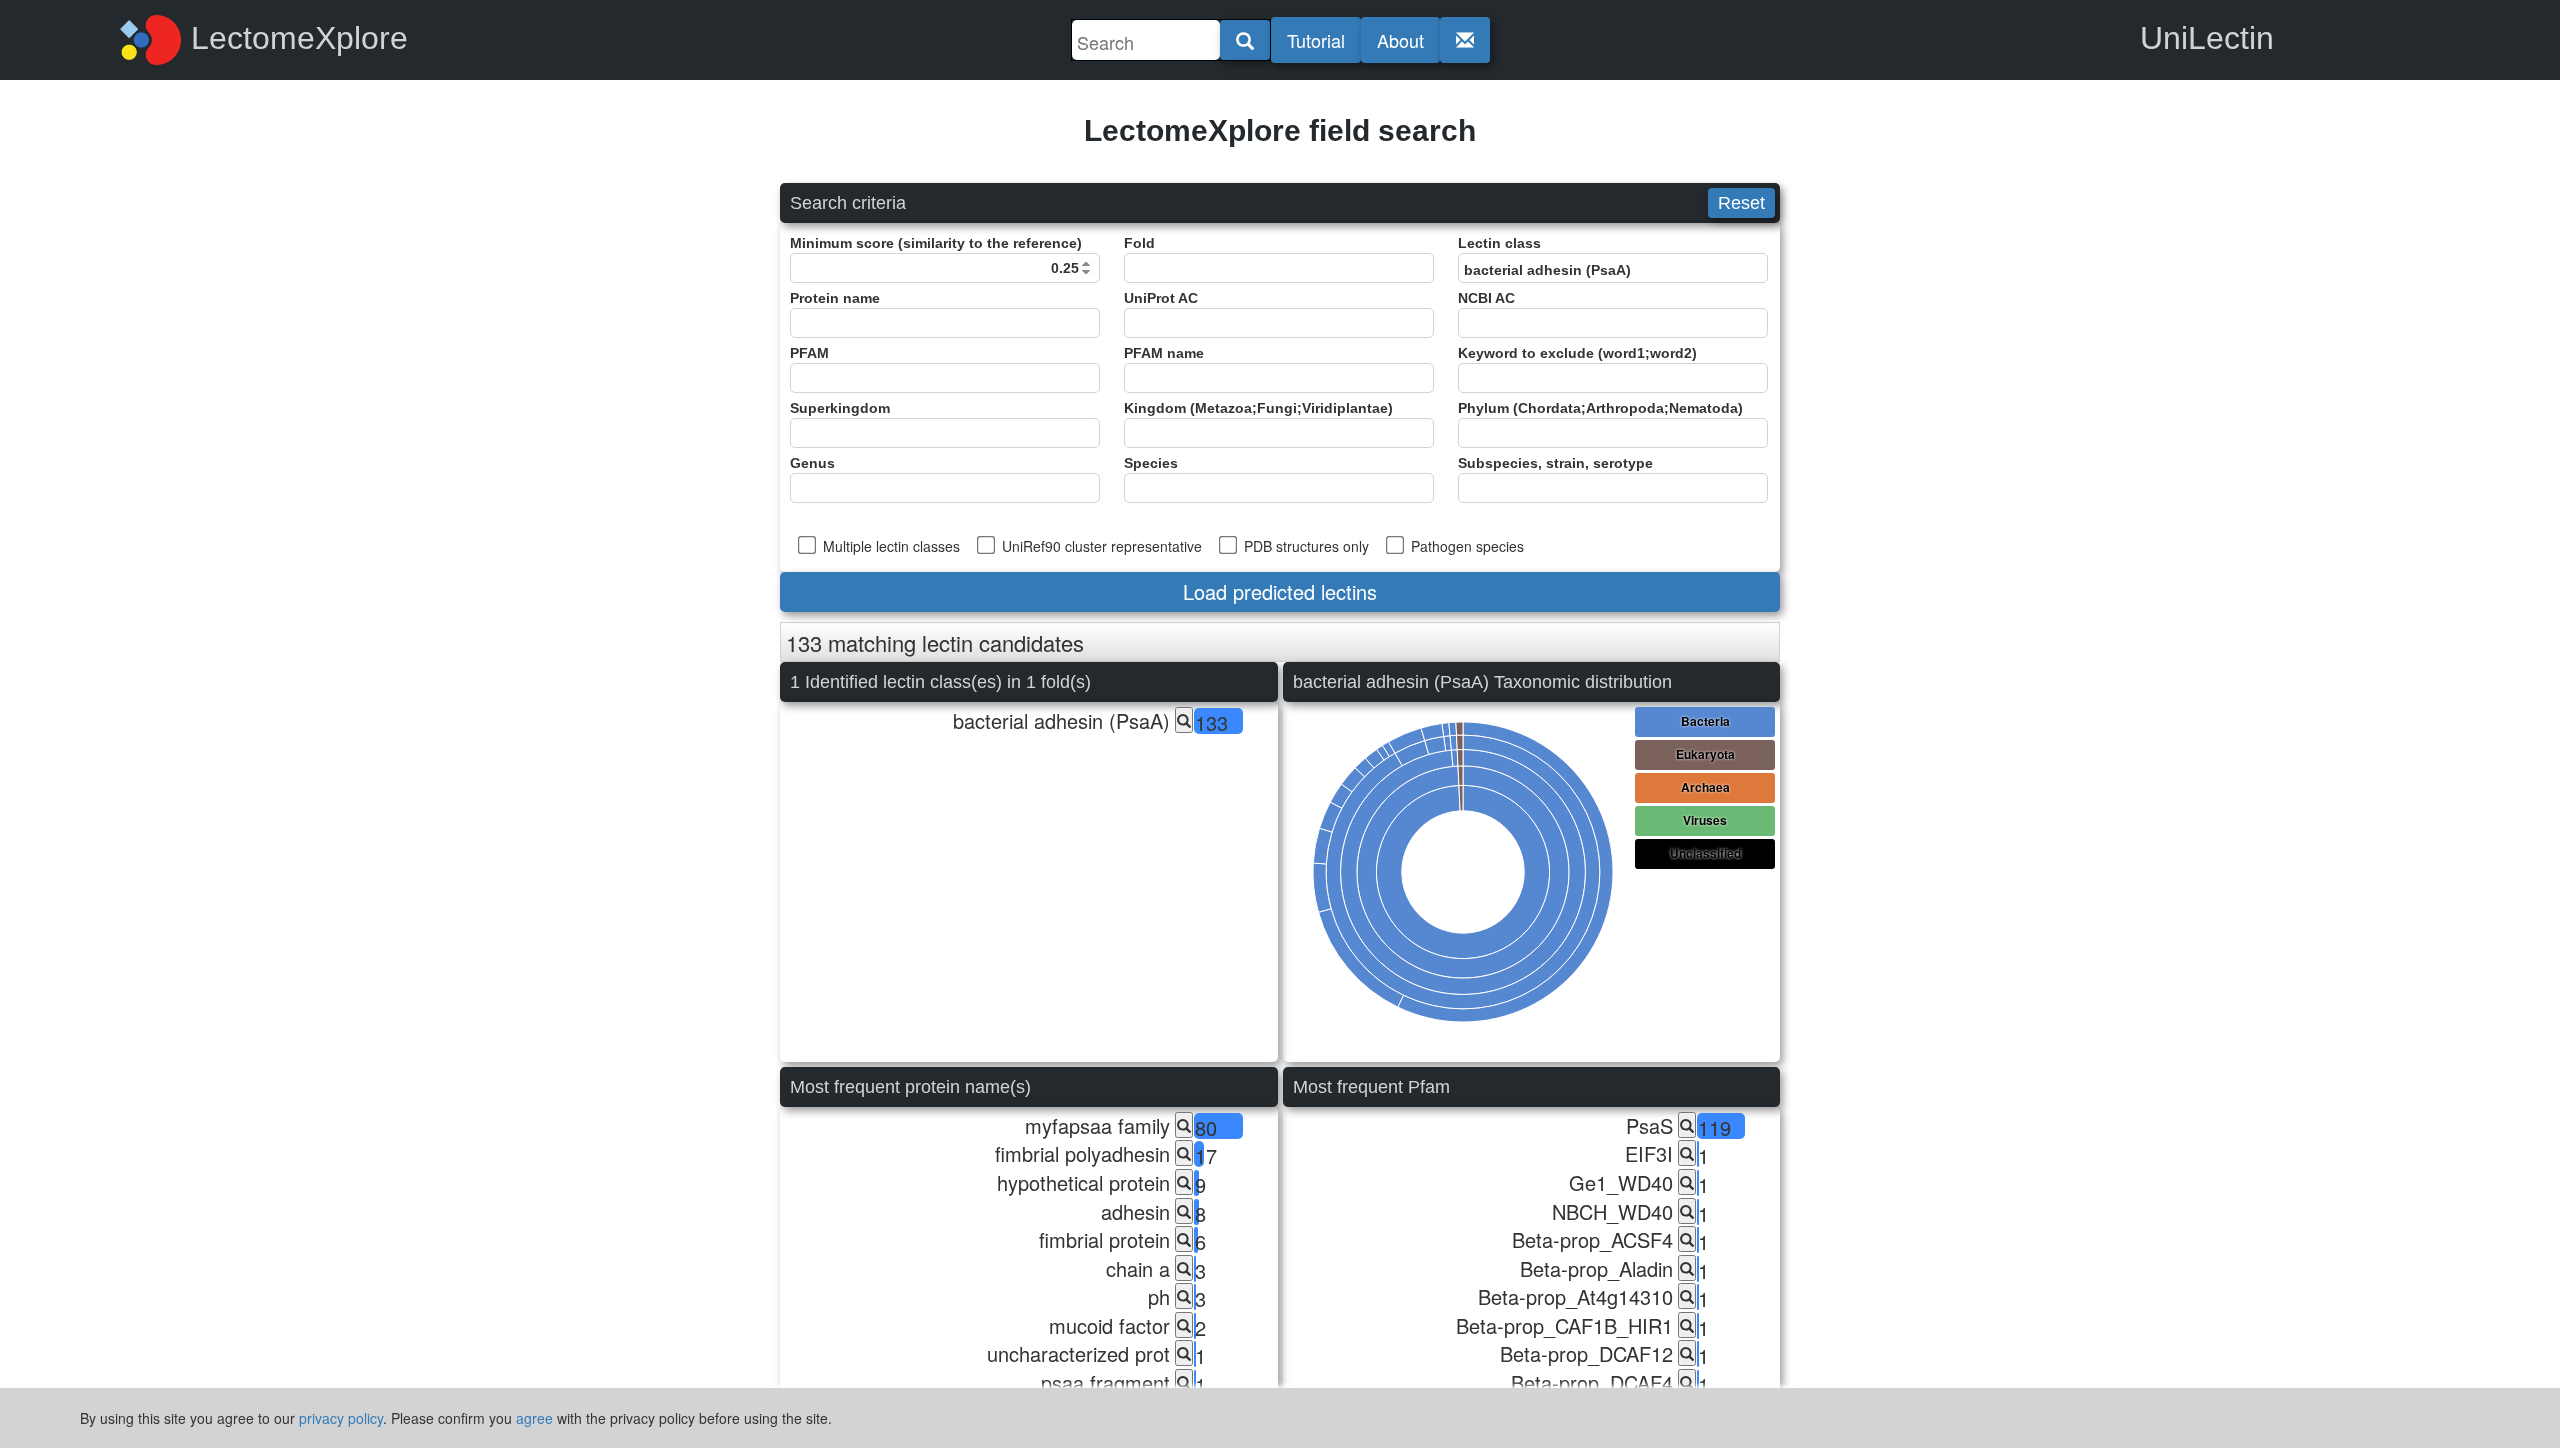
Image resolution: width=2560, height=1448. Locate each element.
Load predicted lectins (1280, 591)
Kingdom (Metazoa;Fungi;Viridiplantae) (1258, 408)
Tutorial (1316, 40)
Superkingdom (840, 408)
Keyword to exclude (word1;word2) (1577, 353)
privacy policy (341, 1418)
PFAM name (1164, 353)
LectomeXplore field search (1280, 130)
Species (1151, 463)
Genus (812, 463)
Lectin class (1499, 243)
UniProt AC (1161, 298)
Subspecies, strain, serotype (1555, 463)
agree (534, 1418)
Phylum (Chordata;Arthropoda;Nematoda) (1600, 408)
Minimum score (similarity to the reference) (936, 243)
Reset (1741, 203)
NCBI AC (1486, 298)
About (1400, 40)
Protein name (835, 298)
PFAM (809, 353)
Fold (1139, 243)
